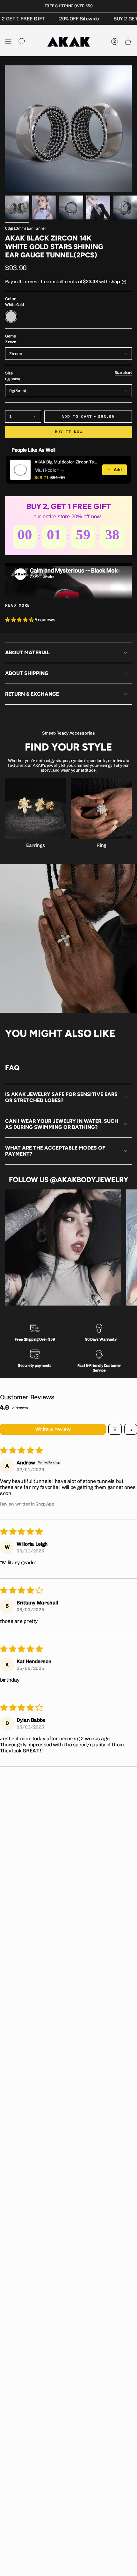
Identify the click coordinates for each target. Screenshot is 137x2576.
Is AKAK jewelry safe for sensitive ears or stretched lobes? (62, 1097)
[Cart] (128, 41)
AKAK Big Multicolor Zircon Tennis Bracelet (66, 462)
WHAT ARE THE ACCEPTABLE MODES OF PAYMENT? (55, 1151)
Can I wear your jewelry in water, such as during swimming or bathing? (62, 1124)
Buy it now (69, 432)
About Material (27, 652)
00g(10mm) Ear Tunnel (25, 228)
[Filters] (115, 1429)
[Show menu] (8, 41)
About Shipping (27, 673)
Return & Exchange (32, 694)
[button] (20, 620)
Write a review (53, 1429)
